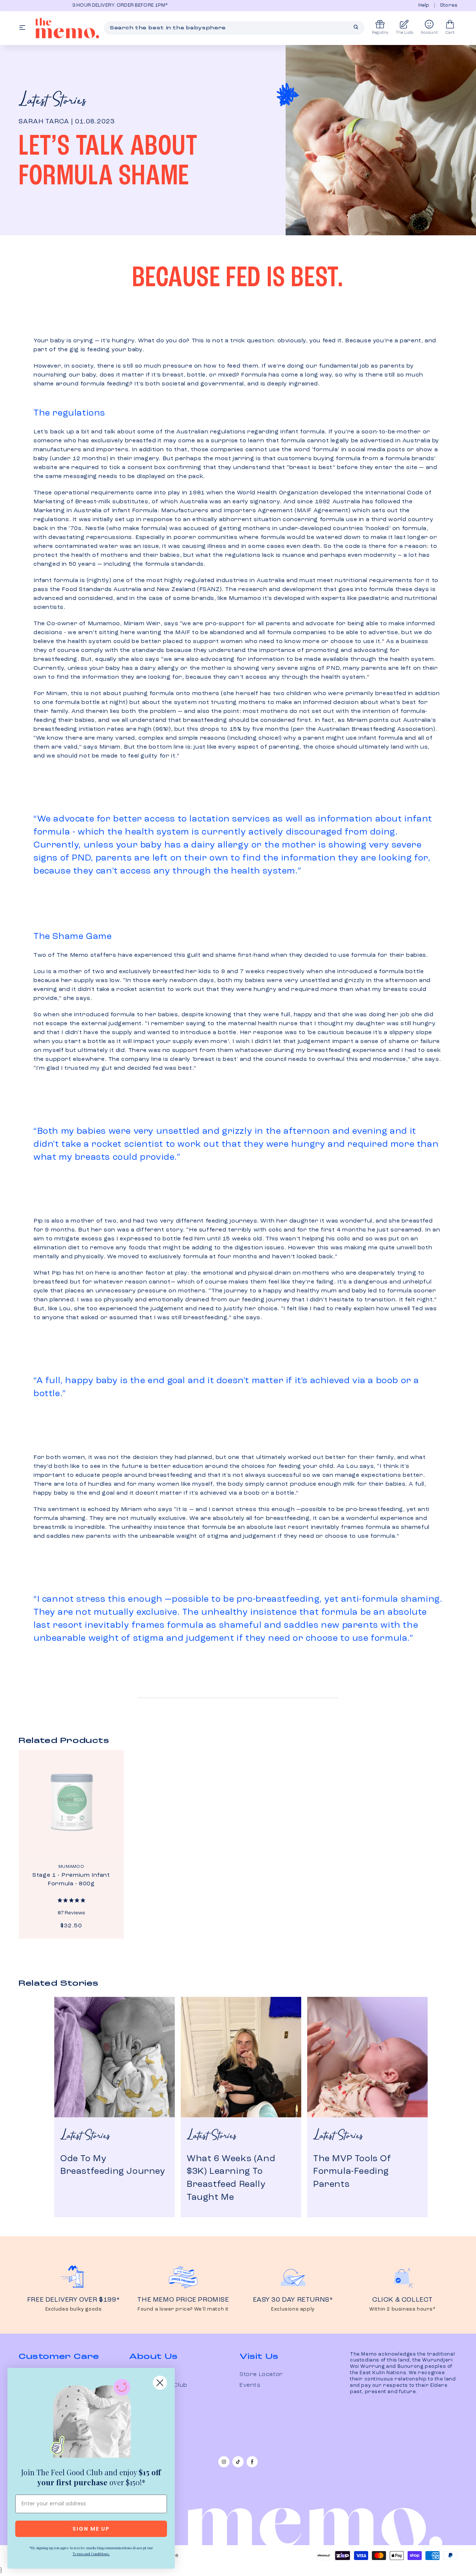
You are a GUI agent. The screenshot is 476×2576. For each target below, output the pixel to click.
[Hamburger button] (22, 28)
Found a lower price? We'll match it (183, 2309)
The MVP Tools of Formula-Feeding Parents (352, 2172)
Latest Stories (52, 101)
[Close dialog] (160, 2383)
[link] (91, 2420)
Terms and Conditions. (91, 2554)
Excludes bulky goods (74, 2309)
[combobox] (234, 28)
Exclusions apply (293, 2309)
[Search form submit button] (356, 27)
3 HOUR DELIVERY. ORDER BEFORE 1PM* (70, 5)
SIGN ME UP (91, 2529)
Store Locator (261, 2375)
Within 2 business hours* (402, 2309)
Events (250, 2385)
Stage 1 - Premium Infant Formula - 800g (71, 1880)
